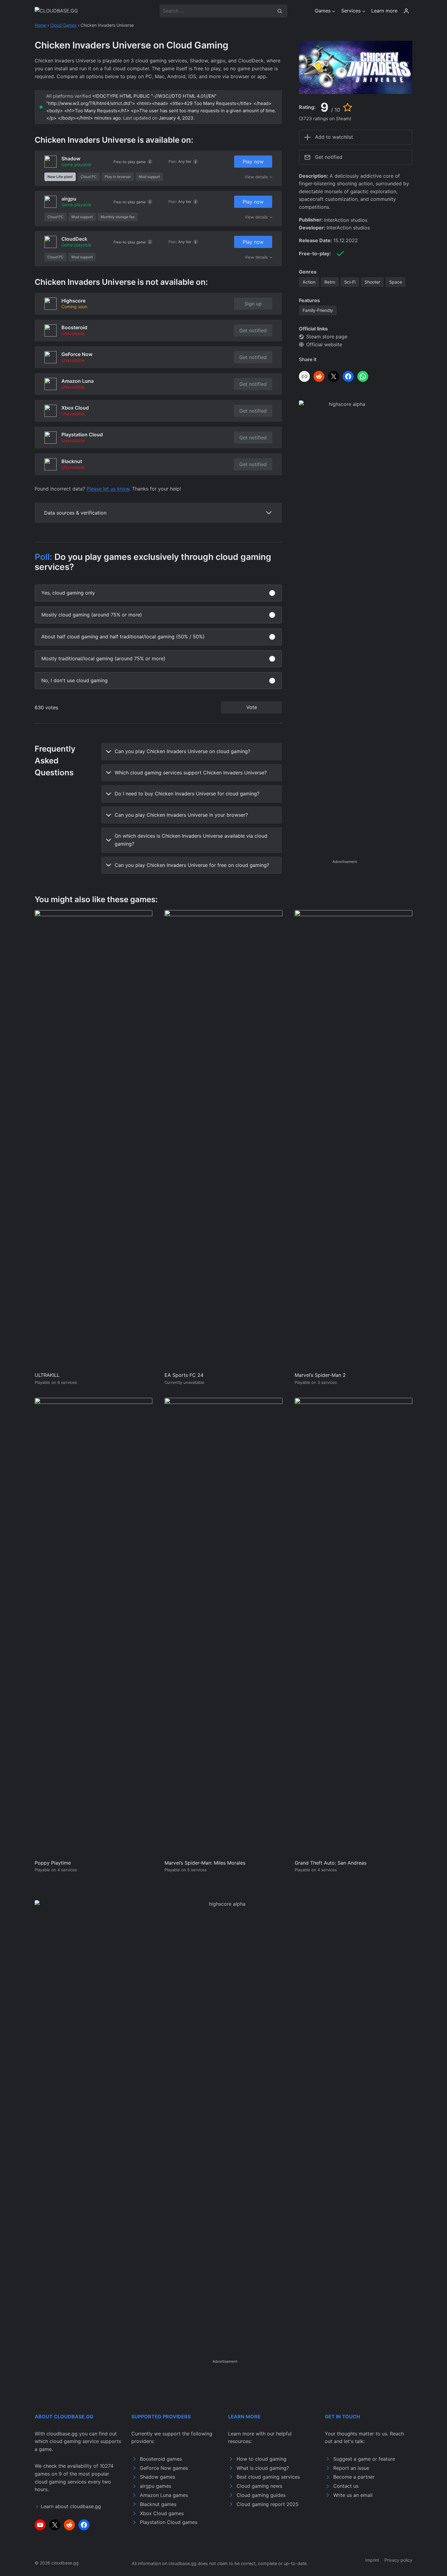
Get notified (253, 330)
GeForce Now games (164, 2468)
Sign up (253, 304)
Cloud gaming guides (261, 2495)
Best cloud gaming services (268, 2477)
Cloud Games (63, 25)
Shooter (372, 282)
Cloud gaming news (259, 2486)
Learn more (384, 11)
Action (309, 282)
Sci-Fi (350, 282)
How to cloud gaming (262, 2459)
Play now (253, 162)
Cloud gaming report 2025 (268, 2504)
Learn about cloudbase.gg (71, 2506)
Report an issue (351, 2468)
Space (396, 282)
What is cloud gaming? (263, 2468)
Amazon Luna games (164, 2495)
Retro (330, 282)
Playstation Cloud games (169, 2522)
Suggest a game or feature (364, 2459)
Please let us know (108, 489)
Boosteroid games (161, 2459)
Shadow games (158, 2477)
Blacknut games (158, 2504)
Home (40, 25)
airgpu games (156, 2486)
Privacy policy (398, 2560)
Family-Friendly (318, 310)
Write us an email (353, 2495)
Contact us (346, 2486)
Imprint (372, 2560)
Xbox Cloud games (162, 2513)
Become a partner (354, 2477)
